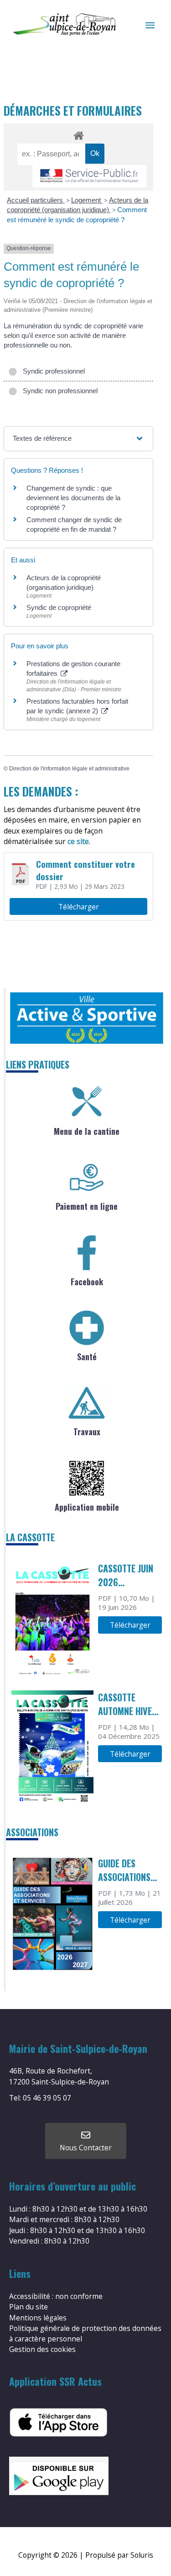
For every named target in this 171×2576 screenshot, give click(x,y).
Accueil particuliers (36, 200)
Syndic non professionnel (58, 391)
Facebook (87, 1282)
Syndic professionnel (52, 371)
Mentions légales (38, 2318)
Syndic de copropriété (59, 607)
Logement (87, 200)
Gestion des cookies (42, 2349)
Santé (87, 1357)
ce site (78, 841)
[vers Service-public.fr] (89, 176)
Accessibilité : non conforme (56, 2296)
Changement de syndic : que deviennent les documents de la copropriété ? (73, 498)
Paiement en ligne (87, 1206)
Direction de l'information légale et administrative (69, 769)
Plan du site (28, 2307)
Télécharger (79, 907)
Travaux (87, 1432)
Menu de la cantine (87, 1131)
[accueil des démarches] (78, 134)
